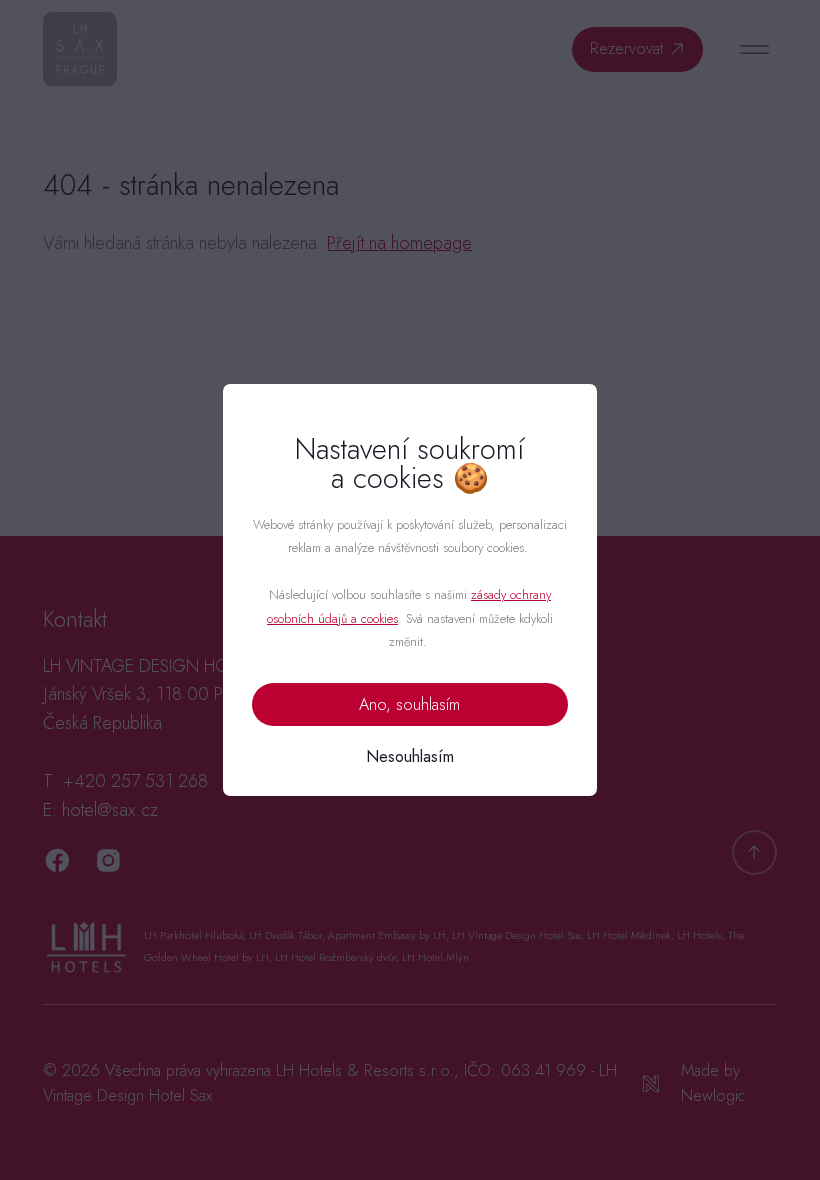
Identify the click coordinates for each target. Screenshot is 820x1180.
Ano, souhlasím (409, 704)
